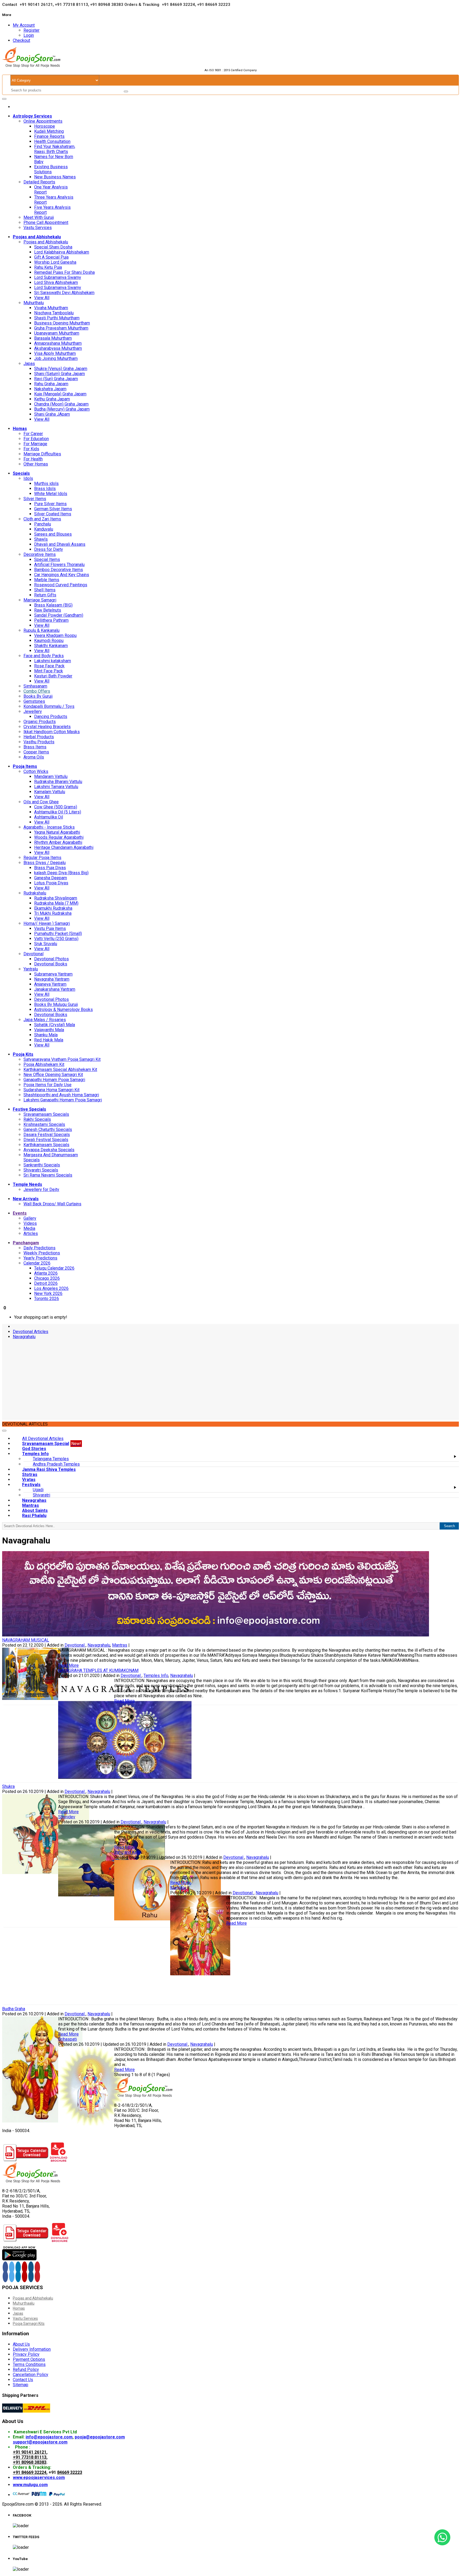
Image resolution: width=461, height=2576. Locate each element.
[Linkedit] (18, 2267)
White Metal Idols (51, 494)
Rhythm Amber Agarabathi (58, 842)
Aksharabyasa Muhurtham (58, 348)
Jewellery (33, 711)
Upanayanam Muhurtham (57, 333)
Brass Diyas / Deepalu (45, 863)
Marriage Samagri (40, 600)
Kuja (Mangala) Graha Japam (60, 394)
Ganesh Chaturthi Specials (48, 1129)
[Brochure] (59, 2160)
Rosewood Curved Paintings (61, 585)
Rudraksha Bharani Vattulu (58, 782)
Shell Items (45, 590)
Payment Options (29, 2359)
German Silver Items (53, 509)
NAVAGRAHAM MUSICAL (26, 1640)
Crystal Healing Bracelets (47, 727)
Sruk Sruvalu (46, 944)
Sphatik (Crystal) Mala (55, 1025)
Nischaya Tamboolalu (54, 313)
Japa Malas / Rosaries (45, 1020)
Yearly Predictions (40, 1258)
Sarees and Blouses (53, 534)
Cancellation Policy (31, 2375)
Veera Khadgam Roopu (55, 635)
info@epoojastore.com (49, 2437)
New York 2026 (48, 1293)
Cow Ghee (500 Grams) (56, 807)
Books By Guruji (38, 696)
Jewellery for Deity (41, 1189)
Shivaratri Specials (41, 1170)
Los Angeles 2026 (51, 1288)
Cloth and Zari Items (42, 519)
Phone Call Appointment (46, 222)
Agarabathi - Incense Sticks (49, 827)
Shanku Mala (46, 1035)
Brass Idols (45, 489)
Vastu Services (38, 228)
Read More (68, 1665)
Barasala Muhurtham (53, 338)
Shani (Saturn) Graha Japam (59, 374)
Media (29, 1228)
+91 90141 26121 (30, 2452)
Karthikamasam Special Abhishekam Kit (60, 1070)
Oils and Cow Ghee (41, 802)
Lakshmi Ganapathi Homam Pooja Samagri (63, 1100)
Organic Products (40, 722)
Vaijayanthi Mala (49, 1030)
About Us (21, 2344)
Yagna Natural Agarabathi (57, 832)
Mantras (120, 1645)
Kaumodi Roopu (49, 641)
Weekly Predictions (42, 1253)
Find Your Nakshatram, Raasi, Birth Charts (55, 149)
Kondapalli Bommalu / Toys (49, 706)
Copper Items (36, 752)
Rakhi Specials (37, 1119)
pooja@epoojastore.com (100, 2437)
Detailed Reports (39, 182)
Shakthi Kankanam (51, 646)
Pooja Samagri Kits (29, 2324)
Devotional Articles (31, 1332)
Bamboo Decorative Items (59, 570)
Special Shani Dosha (53, 247)
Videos (30, 1223)
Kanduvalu (44, 529)
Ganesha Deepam (51, 878)
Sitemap (21, 2385)
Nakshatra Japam (50, 389)
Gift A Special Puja (51, 257)
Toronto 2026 (47, 1299)
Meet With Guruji (39, 217)
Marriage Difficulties (42, 454)
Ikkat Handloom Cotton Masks (52, 732)
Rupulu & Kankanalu (41, 630)
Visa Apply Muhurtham (55, 353)
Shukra (8, 1786)
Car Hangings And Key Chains (62, 575)
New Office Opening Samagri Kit (53, 1075)
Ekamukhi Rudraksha (53, 908)
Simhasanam (35, 686)
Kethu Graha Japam (52, 399)
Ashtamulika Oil (49, 817)
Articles (31, 1233)
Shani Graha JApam (52, 414)
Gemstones (34, 701)
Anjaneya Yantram (50, 984)
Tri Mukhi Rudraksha (53, 913)
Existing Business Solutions (51, 169)
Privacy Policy (26, 2354)
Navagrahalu (24, 1337)
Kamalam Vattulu (50, 792)
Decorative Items (40, 554)
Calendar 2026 (37, 1263)
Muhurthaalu (24, 2303)
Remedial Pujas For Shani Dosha (64, 272)
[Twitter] (12, 2267)
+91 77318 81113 (30, 2457)
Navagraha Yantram (52, 979)
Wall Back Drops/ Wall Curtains (52, 1204)
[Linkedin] (18, 2276)
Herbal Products (39, 737)
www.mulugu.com (30, 2485)
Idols (28, 478)
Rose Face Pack (49, 666)
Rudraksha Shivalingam (56, 898)
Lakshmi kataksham (53, 661)
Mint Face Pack (49, 671)
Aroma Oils (34, 757)
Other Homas (36, 464)
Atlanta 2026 (46, 1273)
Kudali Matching (49, 131)
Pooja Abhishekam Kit (44, 1064)
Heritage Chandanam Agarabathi (64, 847)
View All (42, 298)
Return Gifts (45, 595)
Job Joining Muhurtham (56, 358)
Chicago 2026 (47, 1278)
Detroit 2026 (46, 1283)
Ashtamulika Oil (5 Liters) (58, 812)
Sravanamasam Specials (46, 1114)
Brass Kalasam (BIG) (53, 605)
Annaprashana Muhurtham (58, 343)
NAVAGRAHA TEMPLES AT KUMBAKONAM (98, 1670)
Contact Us (23, 2380)
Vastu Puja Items (50, 928)
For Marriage (35, 444)
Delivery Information (32, 2349)
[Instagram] (31, 2267)
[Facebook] (5, 2267)
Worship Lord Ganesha (55, 262)
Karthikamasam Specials (46, 1145)
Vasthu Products (39, 742)
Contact (10, 5)
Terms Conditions (29, 2364)
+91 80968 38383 (30, 2462)
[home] (14, 107)
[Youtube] (25, 2267)
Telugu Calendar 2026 (54, 1268)
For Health (33, 459)
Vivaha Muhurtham (51, 308)
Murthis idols (46, 483)
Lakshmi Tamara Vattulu (56, 787)
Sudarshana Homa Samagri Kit (51, 1090)
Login (29, 35)
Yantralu (31, 969)
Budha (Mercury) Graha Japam (62, 409)
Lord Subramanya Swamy (58, 277)
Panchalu (43, 524)
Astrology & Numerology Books (63, 1010)
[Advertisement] (230, 1379)
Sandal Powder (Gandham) (59, 615)
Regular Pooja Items (42, 858)
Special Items (47, 559)
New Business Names (55, 177)
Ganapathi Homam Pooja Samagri (54, 1080)
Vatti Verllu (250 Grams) (56, 939)
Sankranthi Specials (42, 1165)
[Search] (126, 91)
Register (31, 30)
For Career (33, 434)
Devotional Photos (51, 959)
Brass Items (35, 747)
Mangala (178, 1888)
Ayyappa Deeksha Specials (49, 1150)
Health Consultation (52, 141)
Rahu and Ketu (127, 1852)
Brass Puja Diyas (50, 868)
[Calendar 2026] (26, 2160)
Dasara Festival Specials (47, 1135)
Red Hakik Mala (49, 1040)
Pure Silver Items (50, 504)
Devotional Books (51, 964)
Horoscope (45, 126)
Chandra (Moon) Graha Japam (61, 404)
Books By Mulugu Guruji (56, 1004)
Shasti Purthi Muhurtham (57, 318)
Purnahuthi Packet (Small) (58, 934)
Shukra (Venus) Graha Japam (61, 369)
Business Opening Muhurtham (62, 323)
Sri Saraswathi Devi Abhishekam (64, 293)
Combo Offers (37, 691)
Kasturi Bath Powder (53, 676)
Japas (29, 364)
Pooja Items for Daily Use (47, 1085)
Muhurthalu (34, 303)
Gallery (30, 1218)
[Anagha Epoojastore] (19, 2259)
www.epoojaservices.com (39, 2477)
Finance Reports (49, 136)
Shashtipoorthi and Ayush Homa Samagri (61, 1095)
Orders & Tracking (142, 5)
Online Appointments (43, 121)
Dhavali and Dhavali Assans (60, 544)
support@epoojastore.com (40, 2442)
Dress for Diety (49, 549)
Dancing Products (51, 717)
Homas (19, 2308)
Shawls (41, 539)
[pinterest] (37, 2267)
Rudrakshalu (35, 893)
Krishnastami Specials (44, 1124)
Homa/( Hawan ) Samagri (47, 923)
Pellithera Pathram (51, 620)
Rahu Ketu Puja (48, 267)
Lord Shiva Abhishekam (56, 282)
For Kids (31, 449)
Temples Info (156, 1676)
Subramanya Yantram (53, 974)
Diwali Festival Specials (46, 1140)
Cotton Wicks (36, 771)
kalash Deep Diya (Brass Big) (61, 873)
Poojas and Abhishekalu (46, 242)
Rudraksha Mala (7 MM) (56, 903)
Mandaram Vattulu (51, 777)
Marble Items (47, 580)
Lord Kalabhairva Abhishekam (62, 252)
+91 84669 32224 (30, 2472)
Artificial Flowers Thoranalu (59, 565)
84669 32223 (70, 2472)
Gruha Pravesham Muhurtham (61, 328)
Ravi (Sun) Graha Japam (56, 379)
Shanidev (67, 1817)
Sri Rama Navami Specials (48, 1175)
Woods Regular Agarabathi (59, 837)
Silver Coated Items (53, 514)
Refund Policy (26, 2370)
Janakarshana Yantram (55, 989)
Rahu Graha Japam (51, 384)
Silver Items (35, 499)
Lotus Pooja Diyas (51, 883)
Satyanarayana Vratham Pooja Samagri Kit (62, 1059)
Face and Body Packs (44, 656)
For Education (36, 439)
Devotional (33, 954)
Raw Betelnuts (48, 610)
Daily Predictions (39, 1248)
